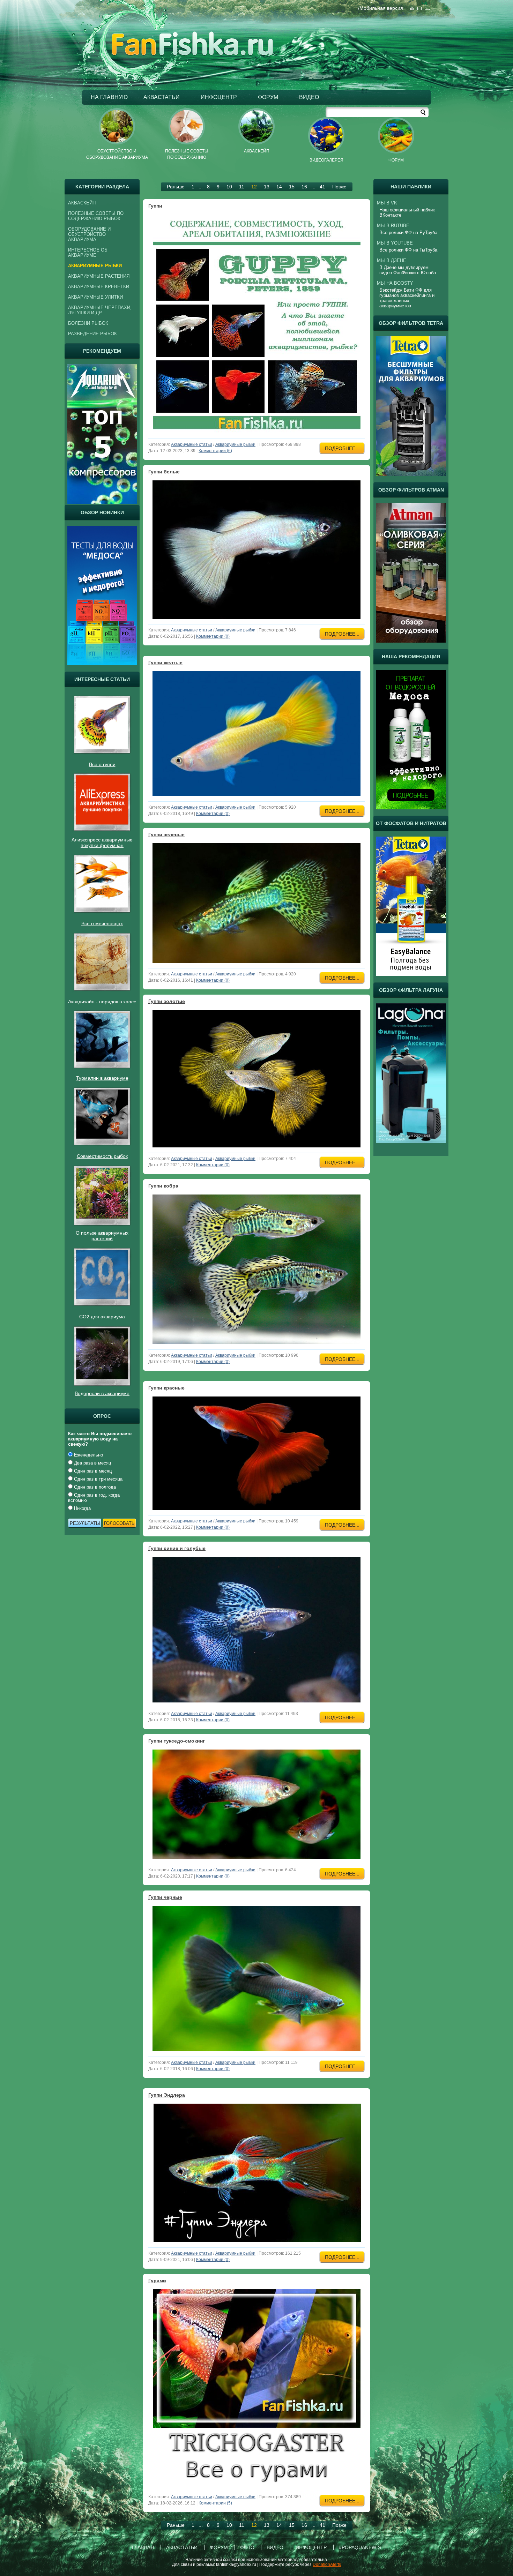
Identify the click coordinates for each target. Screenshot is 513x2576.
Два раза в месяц (92, 1463)
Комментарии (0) (213, 636)
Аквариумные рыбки (235, 444)
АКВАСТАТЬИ (162, 97)
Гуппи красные (166, 1388)
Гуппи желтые (165, 662)
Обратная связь (419, 9)
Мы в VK (387, 203)
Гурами (157, 2281)
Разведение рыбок (92, 334)
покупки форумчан (102, 845)
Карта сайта (428, 8)
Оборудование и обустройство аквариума (89, 234)
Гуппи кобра (163, 1186)
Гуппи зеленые (166, 834)
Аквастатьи (182, 2547)
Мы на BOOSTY (395, 283)
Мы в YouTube (395, 243)
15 (292, 187)
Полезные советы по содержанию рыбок (96, 216)
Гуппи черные (165, 1897)
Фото (247, 2547)
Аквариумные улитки (95, 297)
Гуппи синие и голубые (177, 1548)
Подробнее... (342, 448)
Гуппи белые (164, 472)
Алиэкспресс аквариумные (102, 840)
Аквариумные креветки (99, 287)
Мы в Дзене (392, 260)
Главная (412, 8)
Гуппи (155, 206)
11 (242, 187)
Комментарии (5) (215, 2503)
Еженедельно (88, 1455)
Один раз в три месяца (98, 1479)
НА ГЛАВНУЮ (109, 97)
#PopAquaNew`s (360, 2547)
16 (304, 187)
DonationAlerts (327, 2564)
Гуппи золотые (167, 1001)
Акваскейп (82, 203)
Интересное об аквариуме (88, 253)
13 (267, 187)
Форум (268, 97)
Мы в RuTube (393, 226)
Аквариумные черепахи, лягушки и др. (100, 310)
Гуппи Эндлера (167, 2095)
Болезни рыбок (88, 323)
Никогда (82, 1508)
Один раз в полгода (94, 1487)
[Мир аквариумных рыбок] (192, 54)
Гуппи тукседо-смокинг (177, 1741)
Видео (309, 97)
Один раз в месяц (92, 1471)
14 (279, 187)
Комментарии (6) (215, 451)
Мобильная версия (381, 8)
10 (229, 187)
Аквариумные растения (99, 276)
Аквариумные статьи (192, 444)
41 (322, 187)
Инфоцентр (219, 97)
